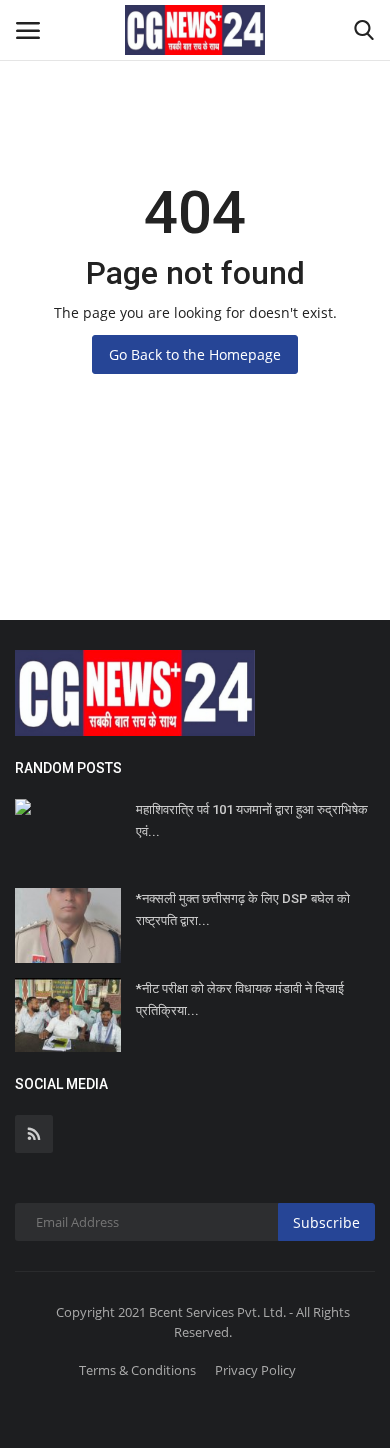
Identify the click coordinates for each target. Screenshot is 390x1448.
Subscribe (326, 1222)
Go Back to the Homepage (195, 354)
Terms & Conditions (137, 1370)
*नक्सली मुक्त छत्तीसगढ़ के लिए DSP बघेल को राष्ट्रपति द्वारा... (243, 909)
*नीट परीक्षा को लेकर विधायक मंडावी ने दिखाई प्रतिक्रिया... (240, 999)
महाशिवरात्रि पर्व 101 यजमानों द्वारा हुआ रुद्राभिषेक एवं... (252, 820)
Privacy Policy (255, 1370)
